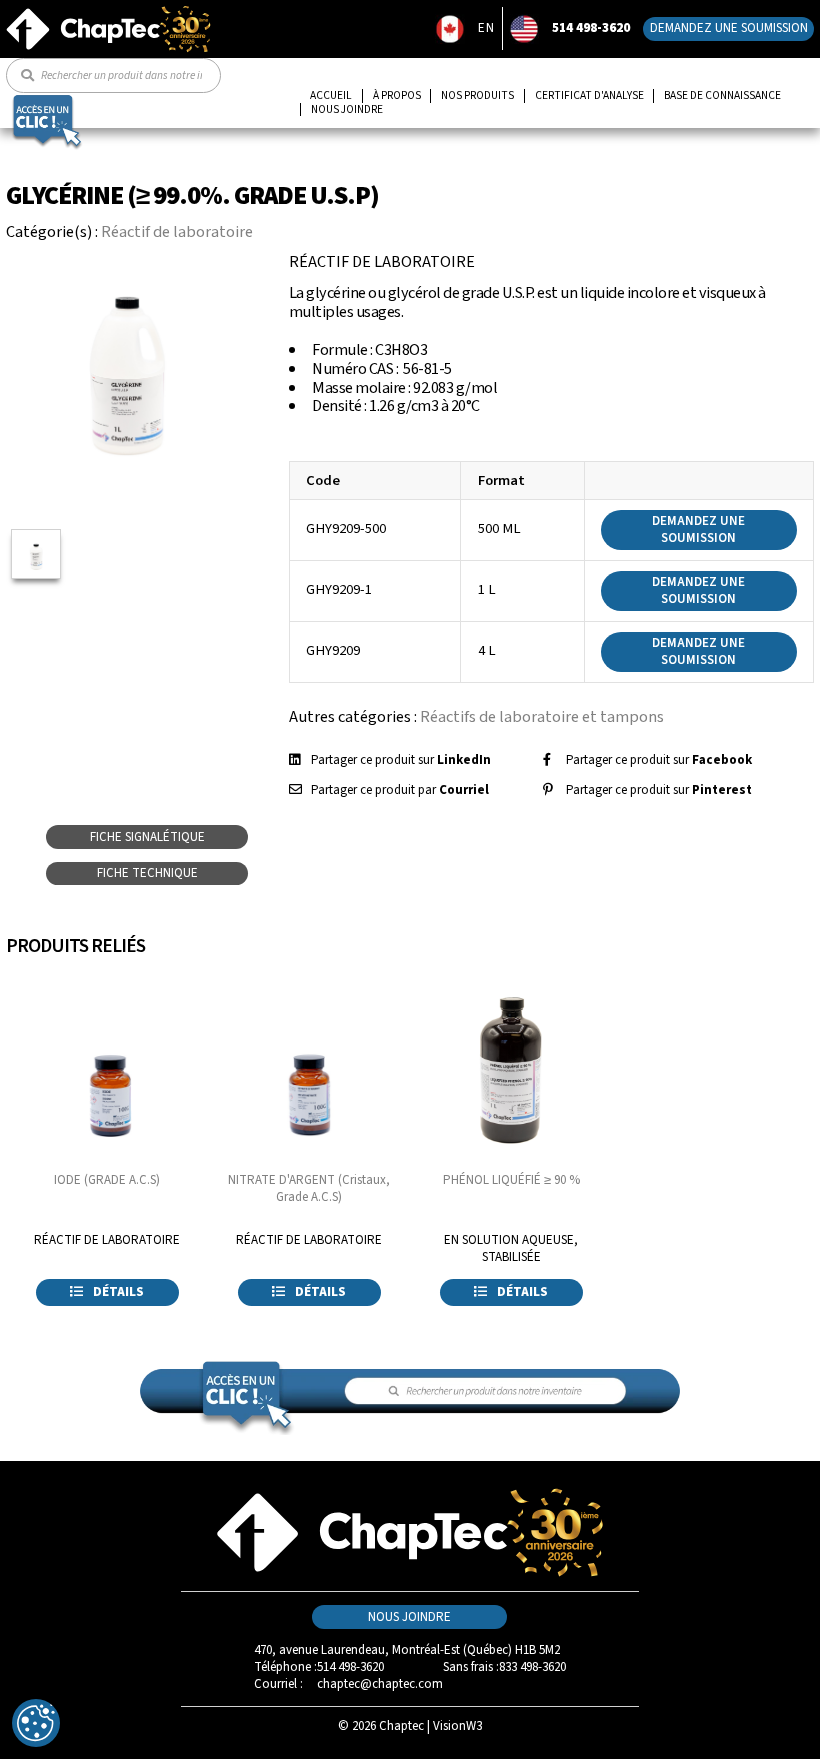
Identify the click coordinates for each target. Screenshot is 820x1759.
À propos (397, 96)
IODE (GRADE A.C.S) (107, 1180)
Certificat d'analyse (589, 96)
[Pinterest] (548, 790)
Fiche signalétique (147, 837)
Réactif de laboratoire (177, 232)
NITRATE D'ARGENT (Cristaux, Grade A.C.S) (309, 1188)
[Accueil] (108, 13)
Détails (117, 1292)
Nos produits (477, 96)
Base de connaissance (722, 96)
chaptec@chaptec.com (380, 1684)
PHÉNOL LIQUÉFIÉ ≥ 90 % (511, 1180)
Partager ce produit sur (401, 760)
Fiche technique (147, 873)
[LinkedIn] (294, 760)
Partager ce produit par (400, 790)
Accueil (331, 96)
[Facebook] (547, 760)
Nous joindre (347, 110)
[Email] (295, 790)
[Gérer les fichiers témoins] (36, 1723)
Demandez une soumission (729, 28)
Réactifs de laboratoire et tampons (542, 717)
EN (486, 28)
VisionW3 (457, 1726)
